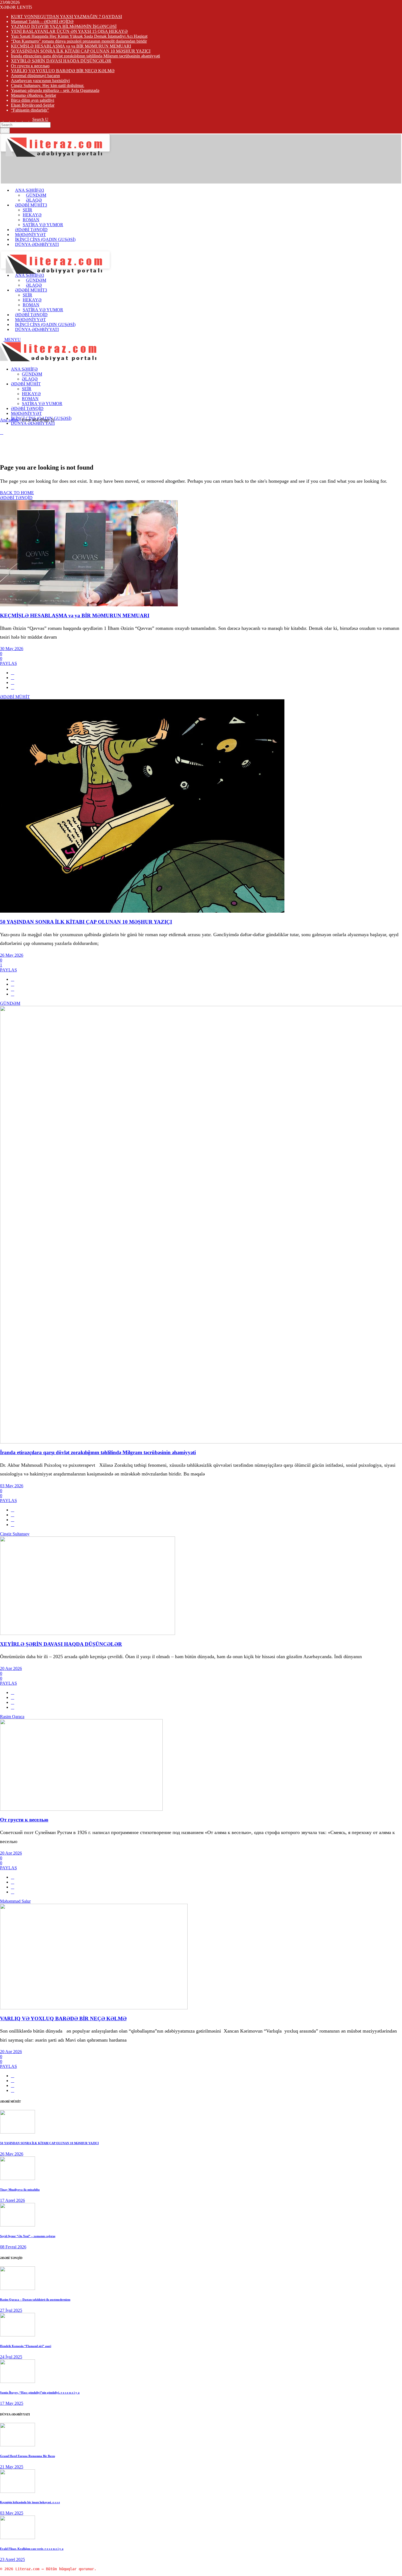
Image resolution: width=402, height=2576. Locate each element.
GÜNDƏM (10, 1003)
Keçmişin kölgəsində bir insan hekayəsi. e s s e (30, 2502)
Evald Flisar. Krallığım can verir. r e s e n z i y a (32, 2549)
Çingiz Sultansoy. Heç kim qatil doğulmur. (48, 85)
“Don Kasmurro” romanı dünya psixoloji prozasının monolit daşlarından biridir (79, 41)
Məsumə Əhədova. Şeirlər (33, 95)
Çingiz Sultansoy (15, 1534)
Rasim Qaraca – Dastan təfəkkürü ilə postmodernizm (35, 2300)
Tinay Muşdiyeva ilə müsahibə (20, 2190)
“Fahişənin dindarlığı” (30, 110)
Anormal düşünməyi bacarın (35, 76)
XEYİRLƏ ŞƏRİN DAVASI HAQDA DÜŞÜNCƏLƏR (61, 61)
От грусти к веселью (30, 66)
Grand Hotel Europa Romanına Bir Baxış (27, 2456)
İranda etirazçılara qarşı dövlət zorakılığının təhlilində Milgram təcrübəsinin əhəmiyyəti (85, 56)
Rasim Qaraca (12, 1717)
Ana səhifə (9, 420)
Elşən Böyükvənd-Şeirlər (33, 105)
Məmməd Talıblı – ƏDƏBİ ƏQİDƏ (42, 21)
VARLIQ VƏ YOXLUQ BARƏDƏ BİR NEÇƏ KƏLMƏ (63, 71)
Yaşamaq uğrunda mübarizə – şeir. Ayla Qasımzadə (55, 90)
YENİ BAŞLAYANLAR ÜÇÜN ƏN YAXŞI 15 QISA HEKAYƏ (69, 31)
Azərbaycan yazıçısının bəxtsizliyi (40, 81)
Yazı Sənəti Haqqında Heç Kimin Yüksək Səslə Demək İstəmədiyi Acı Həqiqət (79, 36)
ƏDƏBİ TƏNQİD (16, 498)
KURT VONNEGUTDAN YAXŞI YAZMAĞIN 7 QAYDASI (66, 17)
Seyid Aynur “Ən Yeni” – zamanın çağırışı (28, 2236)
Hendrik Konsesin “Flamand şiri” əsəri (26, 2346)
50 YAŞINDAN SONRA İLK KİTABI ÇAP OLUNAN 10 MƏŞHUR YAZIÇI (81, 51)
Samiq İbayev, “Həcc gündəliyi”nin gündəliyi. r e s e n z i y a (40, 2392)
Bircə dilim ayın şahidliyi (33, 100)
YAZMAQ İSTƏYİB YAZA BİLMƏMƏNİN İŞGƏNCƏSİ (64, 26)
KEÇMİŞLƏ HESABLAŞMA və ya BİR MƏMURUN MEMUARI (71, 46)
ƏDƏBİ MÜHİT (15, 697)
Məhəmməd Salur (15, 1901)
